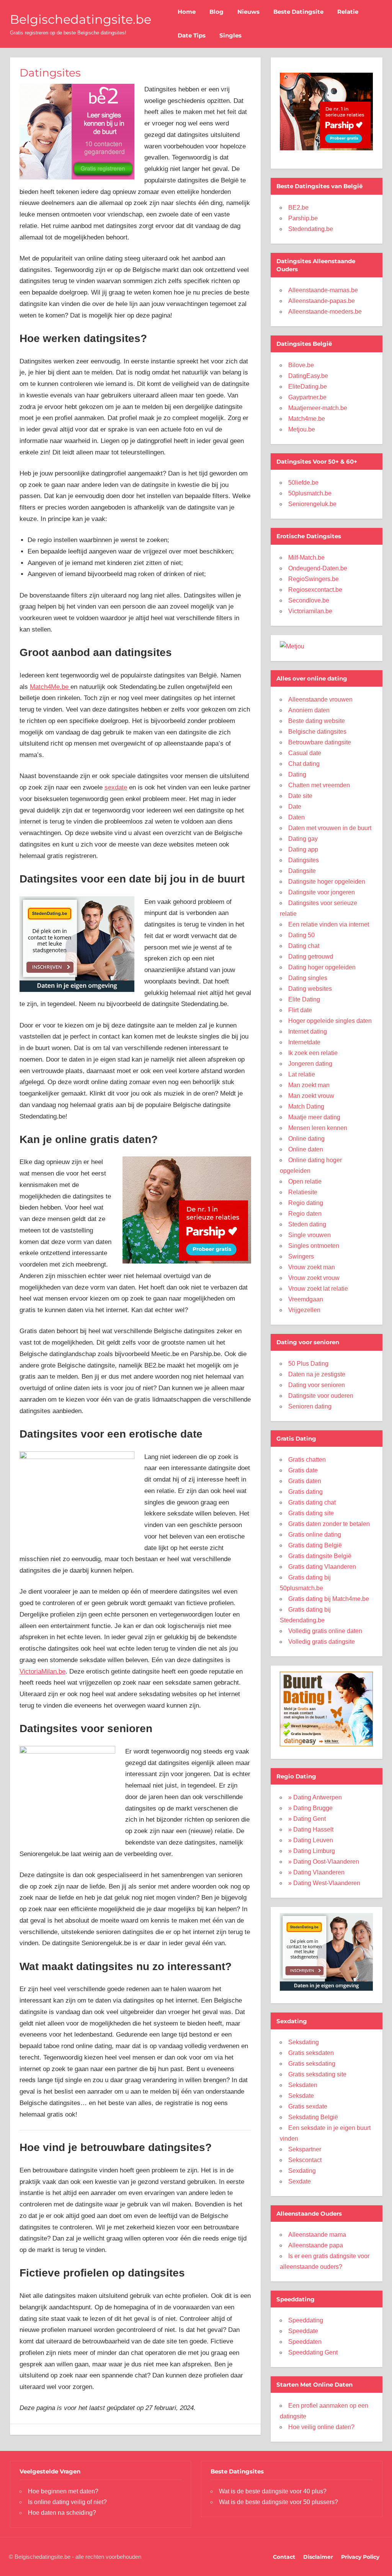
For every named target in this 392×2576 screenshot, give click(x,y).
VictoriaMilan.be (42, 1671)
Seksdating (304, 2042)
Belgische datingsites (317, 732)
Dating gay (303, 839)
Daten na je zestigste (317, 1374)
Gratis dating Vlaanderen (322, 1567)
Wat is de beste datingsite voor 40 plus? (273, 2491)
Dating (297, 774)
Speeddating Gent (313, 2352)
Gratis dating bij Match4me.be (329, 1599)
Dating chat (304, 946)
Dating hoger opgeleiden (322, 967)
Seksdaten (303, 2085)
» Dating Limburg (312, 1851)
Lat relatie (302, 1074)
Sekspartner (305, 2149)
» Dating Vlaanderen (316, 1872)
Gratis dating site (311, 1513)
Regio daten (305, 1214)
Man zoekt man (309, 1085)
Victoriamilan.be (310, 611)
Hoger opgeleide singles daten (330, 1021)
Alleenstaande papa (316, 2245)
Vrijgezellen (304, 1310)
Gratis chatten (307, 1460)
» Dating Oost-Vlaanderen (324, 1862)
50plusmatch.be (310, 493)
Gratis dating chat (312, 1502)
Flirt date (300, 1010)
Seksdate (301, 2096)
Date (295, 807)
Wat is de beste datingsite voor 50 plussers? (278, 2502)
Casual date (305, 753)
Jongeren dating (310, 1064)
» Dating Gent (307, 1819)
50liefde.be (303, 483)
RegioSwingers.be (314, 579)
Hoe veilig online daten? (321, 2427)
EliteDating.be (308, 387)
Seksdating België (313, 2117)
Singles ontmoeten (314, 1246)
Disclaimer (318, 2557)
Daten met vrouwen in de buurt (330, 828)
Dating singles (308, 978)
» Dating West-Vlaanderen (324, 1883)
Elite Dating (304, 999)
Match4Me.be (50, 687)
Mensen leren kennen (318, 1128)
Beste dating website (317, 721)
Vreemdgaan (306, 1299)
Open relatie (305, 1181)
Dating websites (310, 989)
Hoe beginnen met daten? (63, 2491)
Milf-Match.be (306, 558)
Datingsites (304, 860)
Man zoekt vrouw (311, 1096)
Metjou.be (302, 429)
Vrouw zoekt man (312, 1267)
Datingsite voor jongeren (322, 892)
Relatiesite (303, 1192)
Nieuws (248, 12)
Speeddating (306, 2320)
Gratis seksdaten (311, 2053)
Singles (230, 35)
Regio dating (306, 1203)
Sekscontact (305, 2160)
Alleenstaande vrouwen (320, 699)
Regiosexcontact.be (315, 590)
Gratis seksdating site (317, 2074)
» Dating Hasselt (311, 1829)
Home (187, 12)
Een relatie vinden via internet (329, 924)
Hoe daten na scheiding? (62, 2513)
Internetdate (304, 1042)
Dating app (303, 849)
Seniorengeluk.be (312, 504)
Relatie (348, 12)
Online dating (306, 1139)
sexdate (116, 787)
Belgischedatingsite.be (81, 19)
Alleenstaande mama (317, 2235)
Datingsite (302, 871)
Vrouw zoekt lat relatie (318, 1289)
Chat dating (304, 764)
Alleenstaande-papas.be (322, 301)
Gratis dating (305, 1492)
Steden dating (307, 1224)
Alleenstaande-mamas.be (323, 290)
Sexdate (300, 2181)
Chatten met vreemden (319, 785)
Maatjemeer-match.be (318, 408)
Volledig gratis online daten (325, 1631)
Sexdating (302, 2171)
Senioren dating (310, 1406)
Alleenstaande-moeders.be (325, 312)
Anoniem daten (309, 710)
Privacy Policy (360, 2557)
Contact (284, 2557)
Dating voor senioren (317, 1385)
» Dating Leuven (311, 1840)
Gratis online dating (315, 1535)
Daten (296, 817)
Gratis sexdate (308, 2106)
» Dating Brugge (310, 1808)
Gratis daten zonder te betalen (329, 1524)
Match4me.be (307, 419)
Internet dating (308, 1032)
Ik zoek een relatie (313, 1053)
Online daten (306, 1149)
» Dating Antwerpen (315, 1797)
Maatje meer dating (314, 1117)
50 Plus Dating (308, 1364)
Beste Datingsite (298, 12)
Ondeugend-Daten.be (318, 568)
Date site (300, 796)
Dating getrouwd (311, 957)
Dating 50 (301, 935)
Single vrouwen (310, 1235)
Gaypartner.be (307, 397)
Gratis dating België (315, 1545)
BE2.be (298, 208)
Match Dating (306, 1106)
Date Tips (192, 35)
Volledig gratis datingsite (322, 1642)
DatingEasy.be (308, 376)
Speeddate (303, 2331)
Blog (216, 12)
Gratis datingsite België (320, 1556)
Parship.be (303, 218)
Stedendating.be (311, 229)
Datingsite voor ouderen (321, 1396)
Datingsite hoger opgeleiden (327, 882)
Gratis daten (305, 1481)
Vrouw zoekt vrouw (314, 1278)
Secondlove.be (309, 600)
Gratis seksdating (312, 2064)
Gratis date (303, 1470)
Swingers (301, 1256)
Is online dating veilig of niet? (67, 2502)
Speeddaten (305, 2342)
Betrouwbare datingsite (320, 742)
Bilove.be (301, 365)
